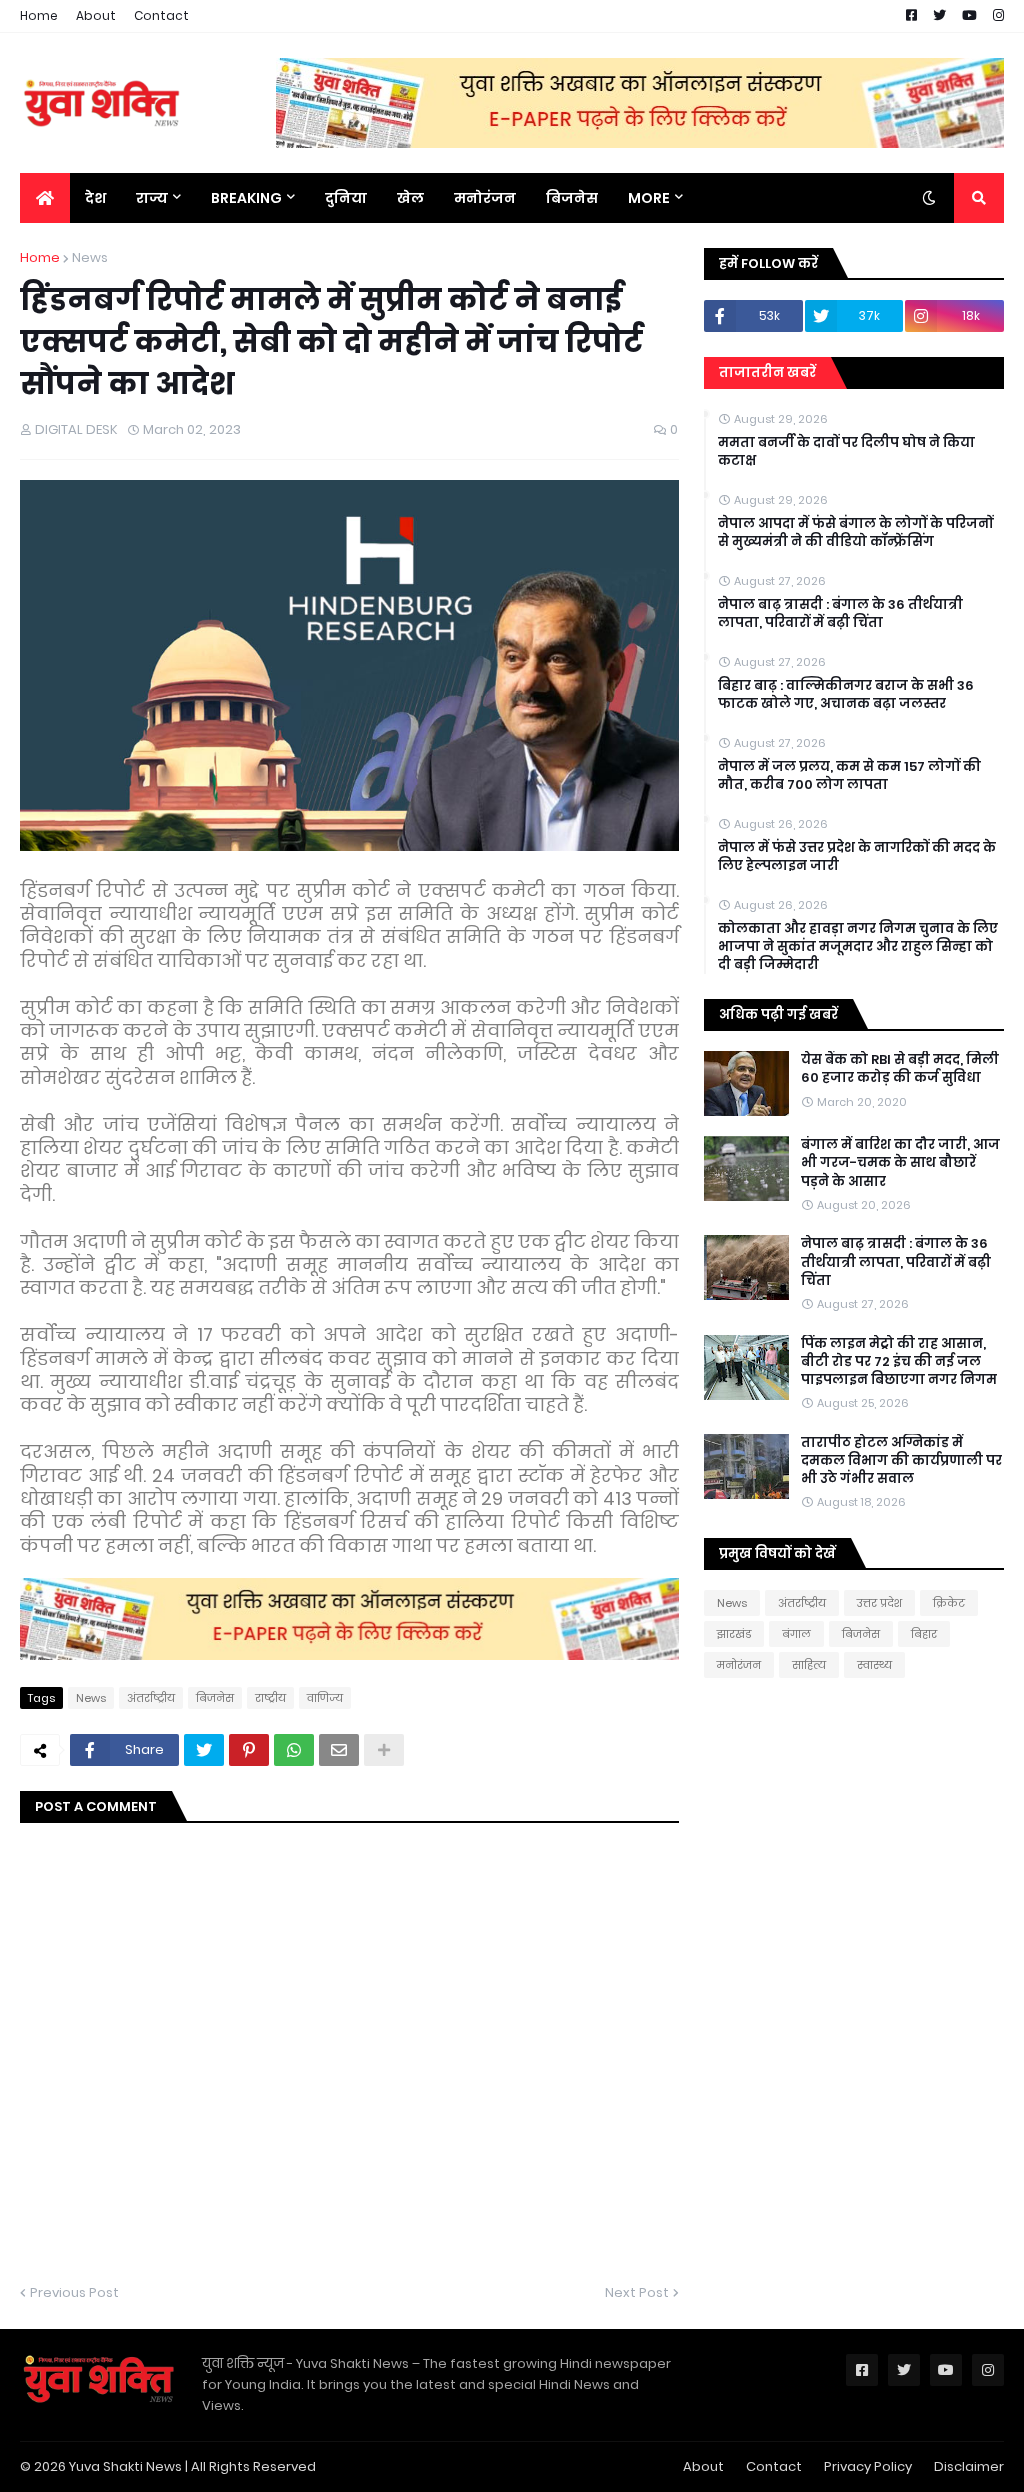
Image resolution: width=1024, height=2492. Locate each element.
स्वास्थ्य (874, 1665)
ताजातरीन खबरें (767, 372)
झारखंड (734, 1634)
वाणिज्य (325, 1698)
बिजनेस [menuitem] (572, 198)
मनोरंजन (739, 1665)
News (90, 257)
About (96, 15)
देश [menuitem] (95, 198)
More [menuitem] (649, 198)
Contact (161, 15)
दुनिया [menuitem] (346, 198)
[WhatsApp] (294, 1750)
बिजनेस (215, 1698)
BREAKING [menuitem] (246, 198)
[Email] (339, 1750)
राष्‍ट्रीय (270, 1698)
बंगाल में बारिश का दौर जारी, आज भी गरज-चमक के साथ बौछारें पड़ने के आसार (900, 1163)
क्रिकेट (949, 1603)
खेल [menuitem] (410, 198)
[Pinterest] (249, 1750)
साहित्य (809, 1665)
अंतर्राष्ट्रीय (151, 1698)
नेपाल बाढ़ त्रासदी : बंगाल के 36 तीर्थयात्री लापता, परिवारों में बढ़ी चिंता (840, 614)
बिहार (924, 1634)
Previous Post (74, 2292)
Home (39, 15)
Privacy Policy (868, 2466)
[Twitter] (204, 1750)
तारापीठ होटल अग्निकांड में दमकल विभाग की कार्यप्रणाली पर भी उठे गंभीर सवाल (901, 1461)
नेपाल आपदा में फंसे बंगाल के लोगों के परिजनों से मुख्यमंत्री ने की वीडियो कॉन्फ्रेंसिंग (855, 533)
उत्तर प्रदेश (879, 1603)
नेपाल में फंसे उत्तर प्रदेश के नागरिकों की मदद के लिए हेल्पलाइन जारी (857, 857)
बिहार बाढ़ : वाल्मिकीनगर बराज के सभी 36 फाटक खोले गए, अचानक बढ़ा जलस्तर (846, 695)
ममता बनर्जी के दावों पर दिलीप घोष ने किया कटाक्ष (846, 452)
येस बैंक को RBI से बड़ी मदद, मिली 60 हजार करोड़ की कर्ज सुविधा (900, 1069)
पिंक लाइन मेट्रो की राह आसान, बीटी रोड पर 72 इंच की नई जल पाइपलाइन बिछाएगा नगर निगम (899, 1362)
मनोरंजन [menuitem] (485, 198)
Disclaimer (969, 2466)
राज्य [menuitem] (152, 198)
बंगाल (796, 1634)
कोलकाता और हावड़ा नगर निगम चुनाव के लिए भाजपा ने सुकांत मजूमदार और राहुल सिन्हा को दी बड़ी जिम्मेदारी (858, 947)
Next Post (637, 2292)
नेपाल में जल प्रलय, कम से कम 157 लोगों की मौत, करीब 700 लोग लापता (849, 776)
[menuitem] (45, 198)
